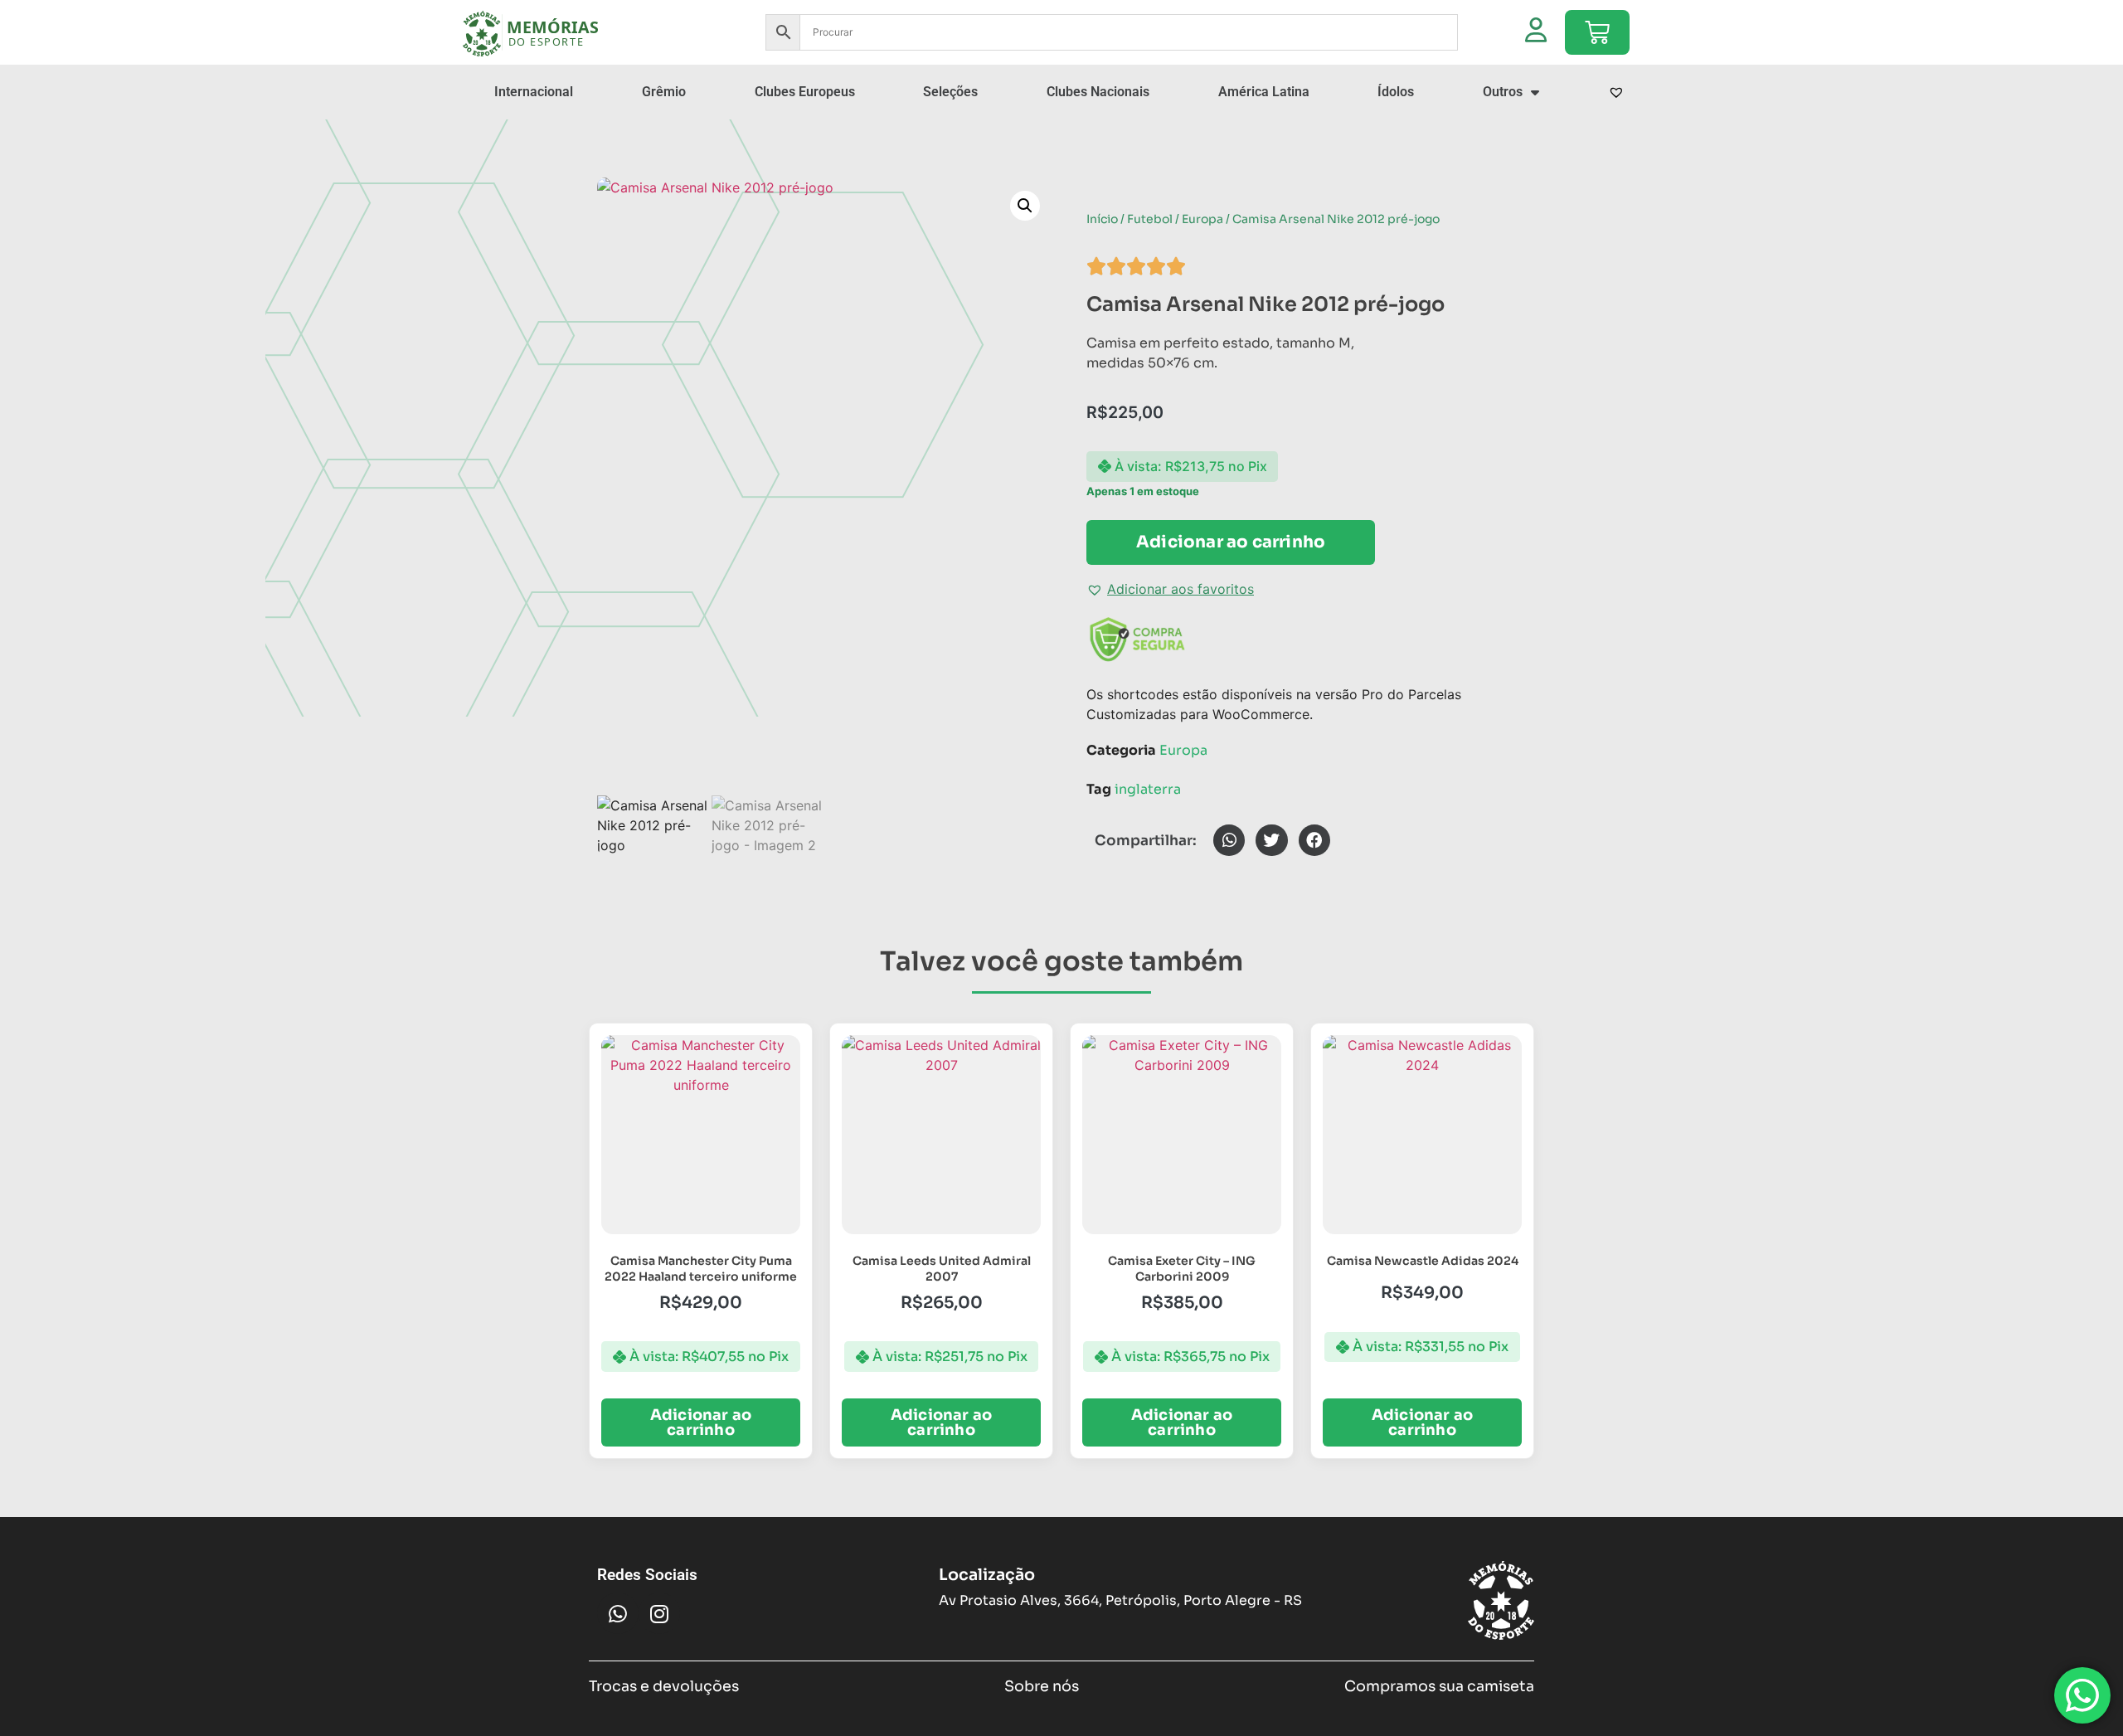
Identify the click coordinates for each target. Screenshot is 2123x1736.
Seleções (950, 92)
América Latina (1264, 92)
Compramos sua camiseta (1439, 1686)
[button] (1025, 206)
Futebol (1150, 219)
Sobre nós (1042, 1686)
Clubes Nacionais (1098, 92)
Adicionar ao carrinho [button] (701, 1422)
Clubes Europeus (805, 92)
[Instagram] (659, 1613)
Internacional (534, 92)
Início (1102, 219)
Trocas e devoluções (664, 1686)
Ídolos (1396, 92)
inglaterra (1148, 789)
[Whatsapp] (618, 1613)
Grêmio (664, 92)
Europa (1202, 219)
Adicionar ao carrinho (1231, 542)
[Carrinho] (1597, 32)
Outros (1503, 92)
